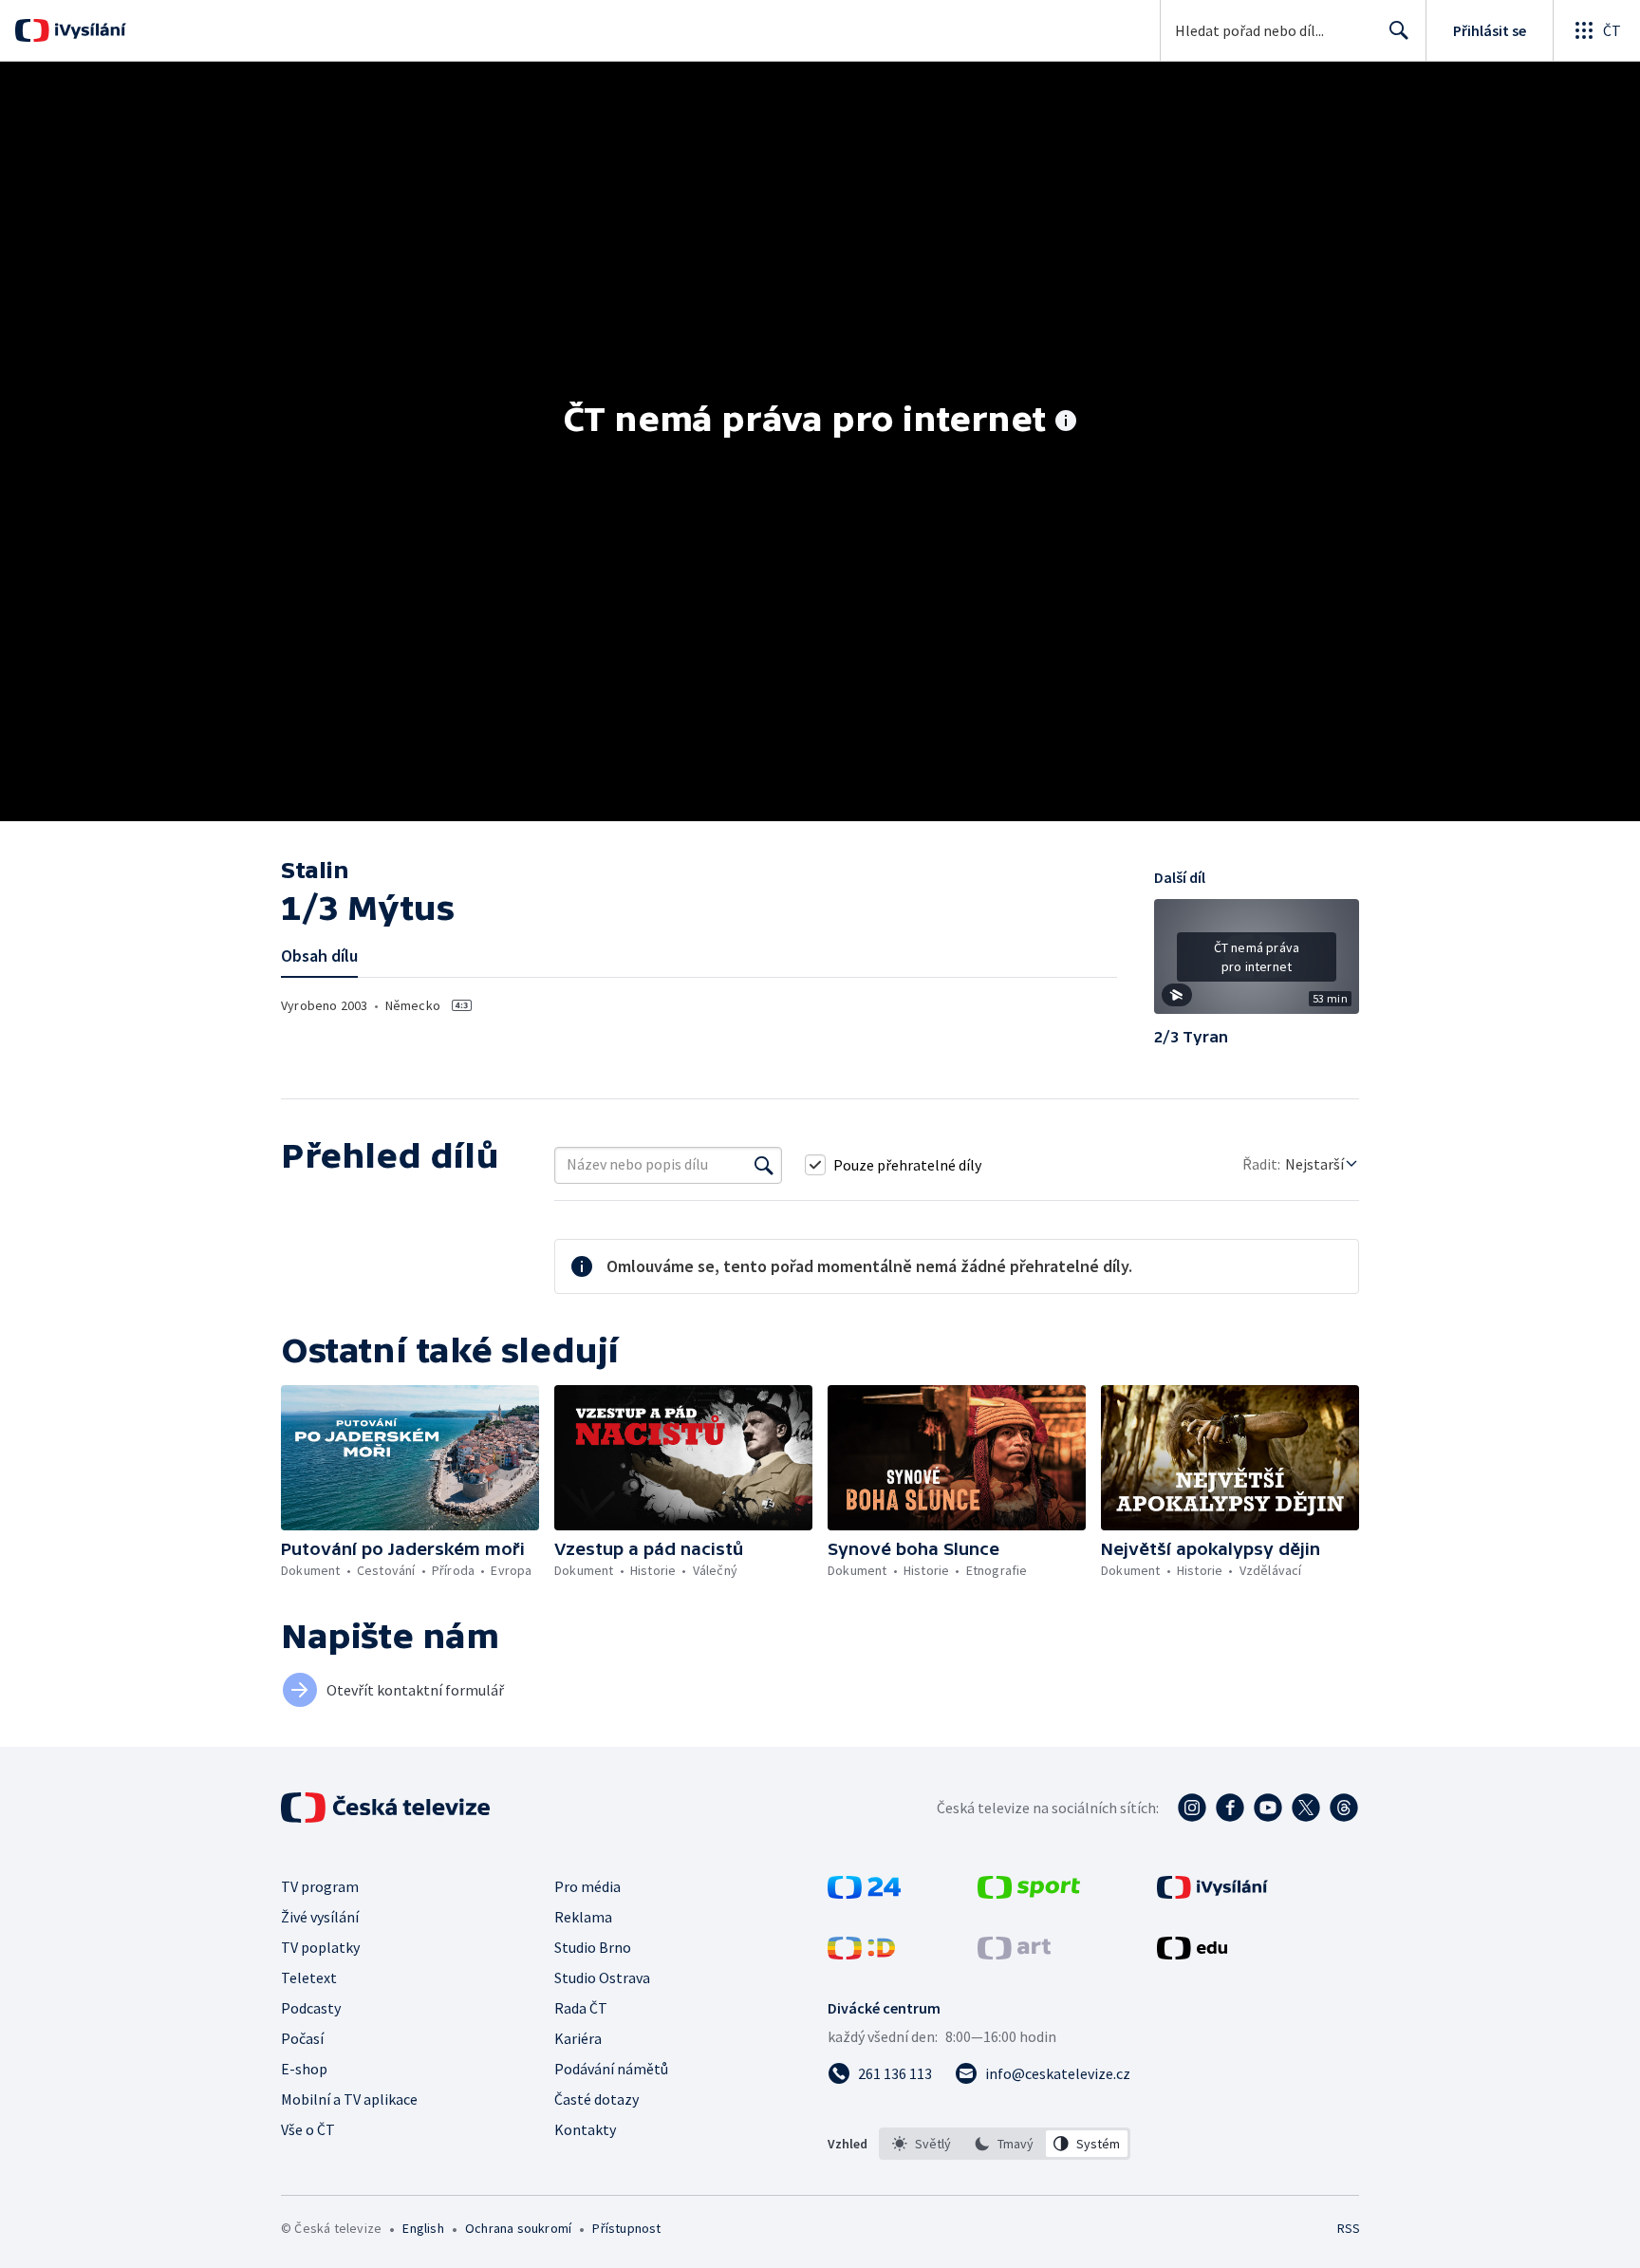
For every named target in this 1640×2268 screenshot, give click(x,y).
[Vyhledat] (764, 1165)
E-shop (304, 2069)
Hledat (1399, 30)
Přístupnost (626, 2228)
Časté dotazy (596, 2099)
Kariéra (578, 2038)
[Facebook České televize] (1230, 1808)
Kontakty (585, 2129)
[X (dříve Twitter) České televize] (1306, 1808)
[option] (922, 2144)
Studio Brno (593, 1947)
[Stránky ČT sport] (1029, 1893)
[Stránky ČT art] (1014, 1954)
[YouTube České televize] (1268, 1808)
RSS (1349, 2228)
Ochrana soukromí (518, 2228)
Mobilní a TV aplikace (349, 2099)
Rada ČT (581, 2008)
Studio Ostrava (602, 1977)
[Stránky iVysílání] (1212, 1893)
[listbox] (1005, 2144)
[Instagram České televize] (1192, 1808)
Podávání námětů (611, 2069)
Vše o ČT (308, 2129)
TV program (320, 1886)
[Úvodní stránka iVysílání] (88, 30)
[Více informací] (1066, 422)
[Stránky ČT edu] (1192, 1954)
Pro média (587, 1886)
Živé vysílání (320, 1917)
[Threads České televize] (1344, 1808)
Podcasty (311, 2008)
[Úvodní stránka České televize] (387, 1808)
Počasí (302, 2038)
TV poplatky (320, 1947)
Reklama (583, 1917)
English (423, 2228)
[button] (1257, 964)
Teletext (309, 1977)
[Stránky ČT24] (864, 1893)
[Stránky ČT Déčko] (861, 1954)
